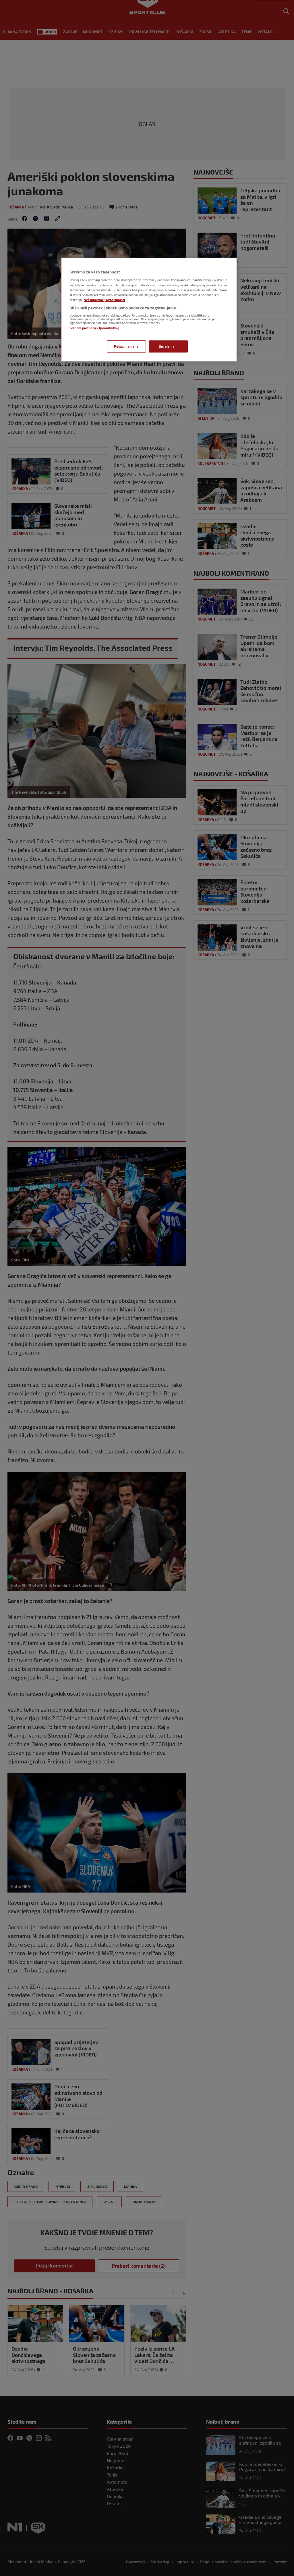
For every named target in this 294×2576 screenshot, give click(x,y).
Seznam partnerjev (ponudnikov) (94, 328)
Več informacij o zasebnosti (105, 300)
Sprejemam (168, 346)
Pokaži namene (126, 346)
